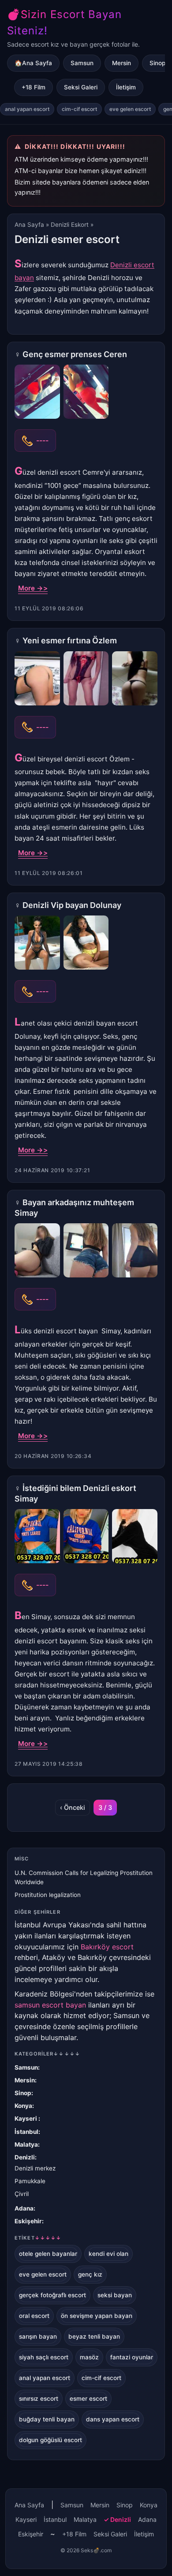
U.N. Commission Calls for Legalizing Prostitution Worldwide (84, 1877)
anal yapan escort (27, 109)
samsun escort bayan (50, 2005)
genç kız (90, 2274)
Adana (24, 2208)
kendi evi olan (108, 2254)
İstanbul (26, 2132)
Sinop (23, 2093)
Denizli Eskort (70, 225)
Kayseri (26, 2118)
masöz (89, 2357)
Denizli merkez (35, 2168)
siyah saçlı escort (44, 2357)
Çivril (22, 2194)
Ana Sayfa (29, 225)
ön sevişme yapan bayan (97, 2316)
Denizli (25, 2157)
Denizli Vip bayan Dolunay (72, 905)
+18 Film (34, 87)
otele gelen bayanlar (48, 2254)
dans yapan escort (113, 2419)
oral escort (34, 2316)
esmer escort (88, 2399)
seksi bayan (115, 2295)
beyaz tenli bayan (94, 2336)
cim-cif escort (79, 109)
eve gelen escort (130, 109)
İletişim (126, 87)
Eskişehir (28, 2221)
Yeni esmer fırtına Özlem (70, 640)
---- (42, 440)
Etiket (38, 2238)
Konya (23, 2106)
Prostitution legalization (48, 1895)
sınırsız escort (39, 2399)
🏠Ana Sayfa (33, 63)
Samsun (82, 63)
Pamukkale (30, 2181)
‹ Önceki (73, 1807)
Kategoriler (47, 2054)
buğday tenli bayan (47, 2419)
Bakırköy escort (107, 1947)
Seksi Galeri (81, 87)
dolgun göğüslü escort (50, 2440)
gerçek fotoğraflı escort (52, 2295)
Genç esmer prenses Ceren (75, 354)
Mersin (122, 63)
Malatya (26, 2144)
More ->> (33, 588)
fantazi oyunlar (132, 2357)
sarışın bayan (38, 2336)
